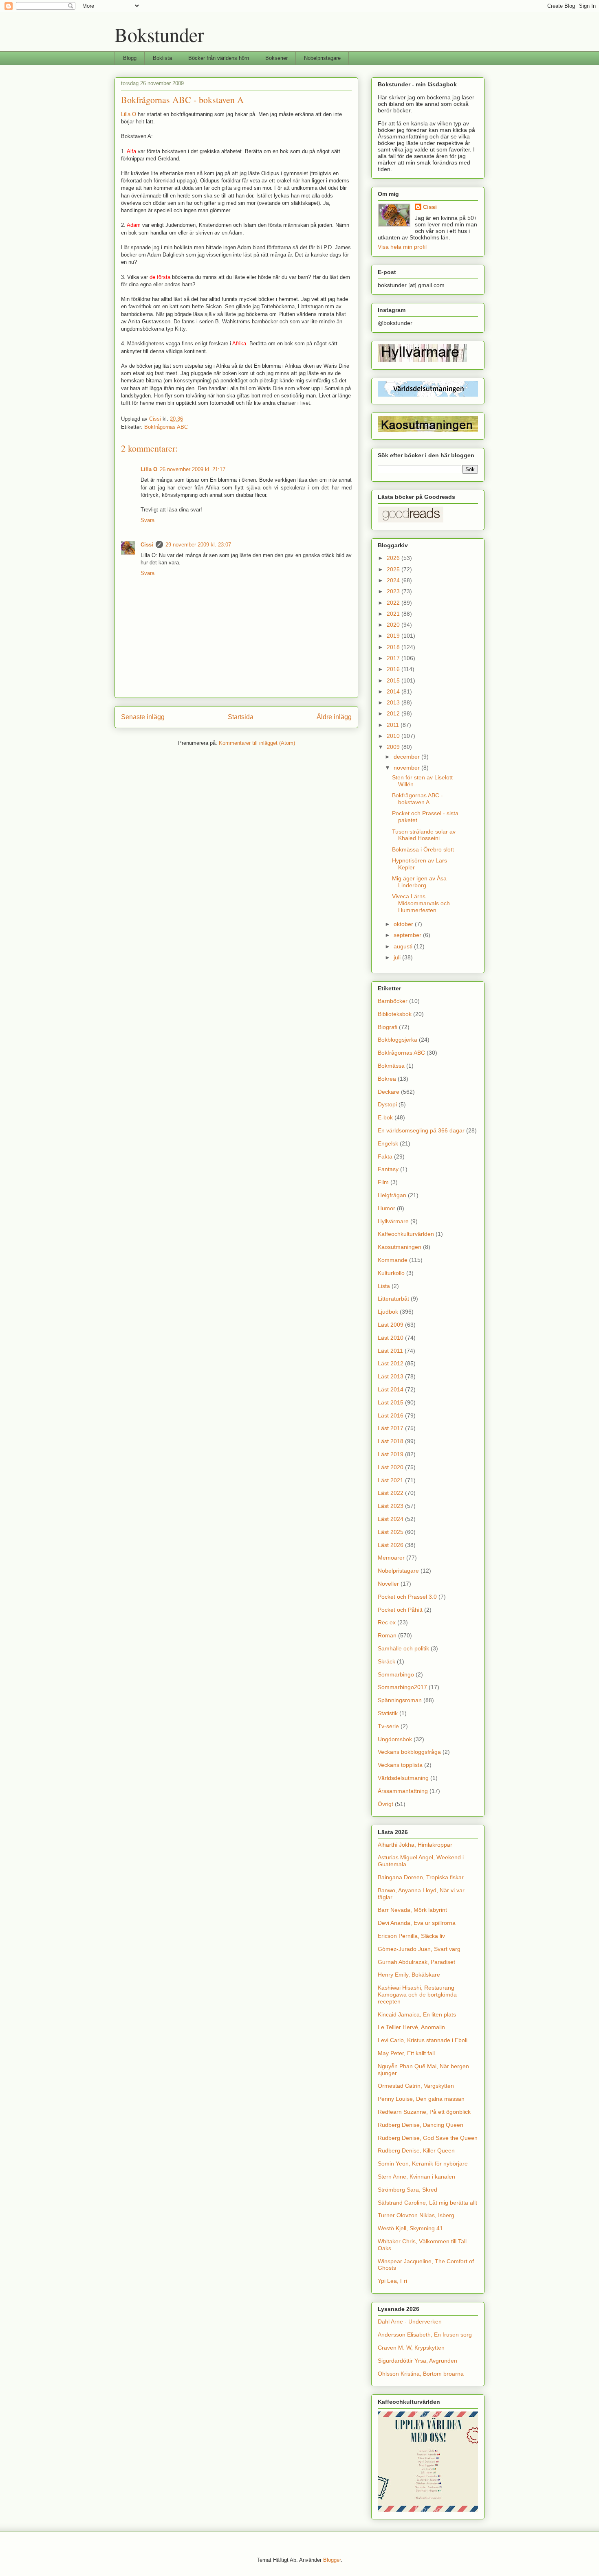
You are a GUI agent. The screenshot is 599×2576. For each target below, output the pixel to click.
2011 (394, 725)
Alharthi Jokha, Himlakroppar (415, 1845)
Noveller (388, 1584)
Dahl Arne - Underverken (410, 2321)
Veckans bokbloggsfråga (409, 1752)
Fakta (385, 1156)
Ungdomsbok (395, 1739)
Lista (384, 1286)
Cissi (147, 545)
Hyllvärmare (393, 1221)
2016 (394, 669)
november (407, 768)
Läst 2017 (391, 1428)
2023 (394, 591)
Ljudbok (388, 1312)
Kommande (393, 1260)
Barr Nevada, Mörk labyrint (412, 1910)
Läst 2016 (391, 1415)
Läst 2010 (391, 1338)
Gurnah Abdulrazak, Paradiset (416, 1962)
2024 (394, 580)
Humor (386, 1208)
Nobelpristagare (322, 58)
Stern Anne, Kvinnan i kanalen (416, 2177)
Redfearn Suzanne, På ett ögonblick (424, 2112)
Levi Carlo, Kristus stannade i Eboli (423, 2040)
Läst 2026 (391, 1545)
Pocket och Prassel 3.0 (407, 1597)
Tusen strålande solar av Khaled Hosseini (424, 835)
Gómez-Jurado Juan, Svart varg (419, 1949)
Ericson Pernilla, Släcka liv (411, 1936)
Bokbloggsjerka (397, 1040)
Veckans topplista (400, 1765)
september (408, 935)
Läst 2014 (391, 1389)
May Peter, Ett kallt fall (406, 2053)
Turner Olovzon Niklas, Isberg (416, 2215)
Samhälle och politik (403, 1648)
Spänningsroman (400, 1700)
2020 (394, 625)
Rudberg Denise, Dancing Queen (421, 2125)
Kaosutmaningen (400, 1247)
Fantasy (388, 1169)
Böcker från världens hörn (219, 58)
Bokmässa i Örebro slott (423, 849)
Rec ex (387, 1622)
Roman (387, 1635)
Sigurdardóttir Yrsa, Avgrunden (417, 2361)
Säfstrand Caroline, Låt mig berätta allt (427, 2203)
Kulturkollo (391, 1273)
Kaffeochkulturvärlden (406, 1234)
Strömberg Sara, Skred (407, 2190)
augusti (404, 946)
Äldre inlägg (334, 717)
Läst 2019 (391, 1454)
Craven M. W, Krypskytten (411, 2348)
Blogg (130, 58)
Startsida (241, 717)
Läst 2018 (391, 1441)
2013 (394, 702)
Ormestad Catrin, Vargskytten (416, 2086)
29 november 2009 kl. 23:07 (198, 545)
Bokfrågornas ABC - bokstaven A (417, 799)
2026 (394, 558)
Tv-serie (388, 1726)
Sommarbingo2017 (402, 1687)
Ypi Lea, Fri (392, 2281)
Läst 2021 (391, 1480)
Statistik (388, 1713)
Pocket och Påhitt (400, 1610)
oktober (404, 924)
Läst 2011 (390, 1351)
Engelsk (388, 1143)
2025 (394, 569)
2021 (394, 614)
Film (383, 1182)
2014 (394, 691)
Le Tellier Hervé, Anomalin (411, 2027)
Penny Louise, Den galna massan (421, 2099)
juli (398, 957)
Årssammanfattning (403, 1791)
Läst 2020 (391, 1467)
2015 (394, 680)
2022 (394, 603)
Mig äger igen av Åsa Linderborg (419, 882)
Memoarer (391, 1558)
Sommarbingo (396, 1674)
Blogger (332, 2560)
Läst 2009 (391, 1325)
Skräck (386, 1661)
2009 (394, 747)
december (407, 757)
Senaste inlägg (143, 717)
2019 (394, 636)
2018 (394, 647)
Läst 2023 (391, 1506)
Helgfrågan (392, 1195)
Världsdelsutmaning (403, 1778)
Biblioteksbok (395, 1014)
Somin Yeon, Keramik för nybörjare (423, 2163)
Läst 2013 (391, 1376)
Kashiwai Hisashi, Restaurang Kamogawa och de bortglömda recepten (417, 1995)
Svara (148, 520)
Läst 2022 (391, 1493)
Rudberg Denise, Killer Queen (416, 2150)
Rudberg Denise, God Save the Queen (428, 2138)
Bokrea (387, 1079)
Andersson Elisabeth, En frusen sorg (425, 2335)
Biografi (388, 1027)
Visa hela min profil (402, 247)
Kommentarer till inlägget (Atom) (257, 743)
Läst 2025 (391, 1532)
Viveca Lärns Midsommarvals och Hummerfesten (421, 903)
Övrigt (385, 1804)
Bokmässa (391, 1066)
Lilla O (129, 114)
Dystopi (387, 1104)
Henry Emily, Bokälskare (409, 1975)
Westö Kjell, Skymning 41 (410, 2228)
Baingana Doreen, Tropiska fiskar (421, 1877)
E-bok (385, 1117)
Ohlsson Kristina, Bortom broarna (421, 2374)
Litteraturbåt (393, 1299)
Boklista (162, 58)
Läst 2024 (391, 1519)
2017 (394, 658)
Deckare (389, 1092)
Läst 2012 (391, 1363)
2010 (394, 736)
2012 (394, 713)
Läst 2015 (391, 1402)
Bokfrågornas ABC (166, 427)
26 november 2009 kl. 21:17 (193, 469)
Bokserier (276, 58)
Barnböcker (393, 1001)
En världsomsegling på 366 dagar (421, 1130)
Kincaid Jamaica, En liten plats (417, 2014)
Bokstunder (159, 34)
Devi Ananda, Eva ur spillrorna (417, 1923)
